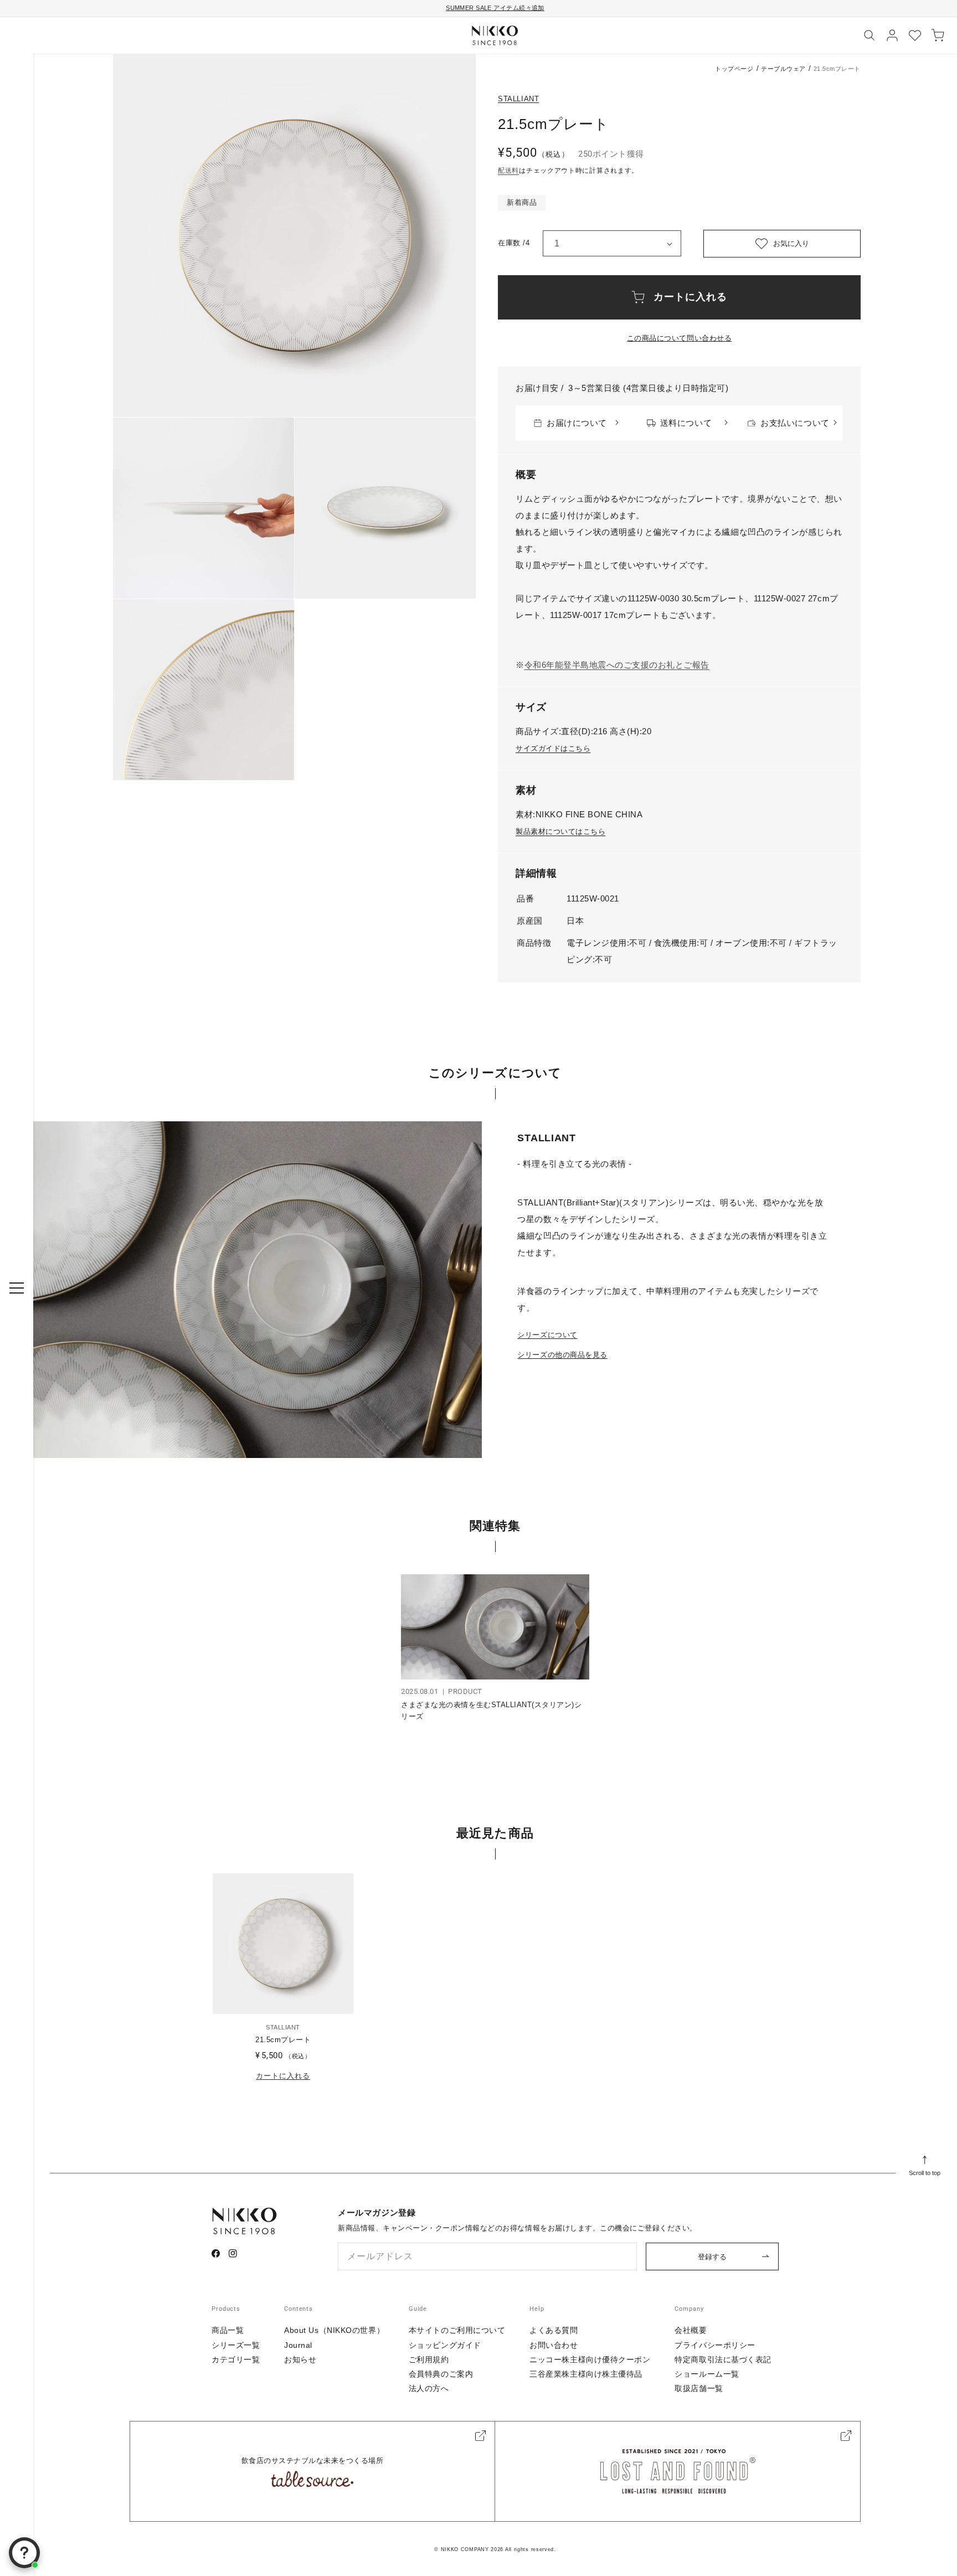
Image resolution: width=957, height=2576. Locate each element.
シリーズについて (547, 1335)
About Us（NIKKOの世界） (334, 2330)
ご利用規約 (429, 2359)
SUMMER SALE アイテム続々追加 (495, 8)
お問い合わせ (554, 2345)
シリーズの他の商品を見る (562, 1355)
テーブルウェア (783, 69)
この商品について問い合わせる (679, 338)
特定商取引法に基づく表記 (723, 2359)
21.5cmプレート (283, 2040)
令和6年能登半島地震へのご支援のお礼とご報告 (617, 665)
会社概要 (691, 2330)
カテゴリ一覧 (236, 2359)
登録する (712, 2257)
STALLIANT (518, 99)
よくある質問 (554, 2330)
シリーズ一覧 (236, 2345)
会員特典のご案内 (441, 2374)
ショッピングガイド (445, 2345)
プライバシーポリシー (715, 2345)
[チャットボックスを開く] (24, 2553)
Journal (298, 2345)
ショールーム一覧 (707, 2374)
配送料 (508, 171)
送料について (686, 423)
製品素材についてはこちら (560, 831)
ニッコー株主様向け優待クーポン (590, 2359)
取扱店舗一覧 (699, 2388)
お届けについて (577, 423)
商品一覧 (228, 2330)
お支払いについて (795, 423)
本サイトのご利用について (457, 2330)
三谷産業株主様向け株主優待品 (586, 2374)
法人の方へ (429, 2388)
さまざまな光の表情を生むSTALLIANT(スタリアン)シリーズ (491, 1711)
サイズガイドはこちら (553, 748)
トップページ (734, 69)
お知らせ (300, 2359)
